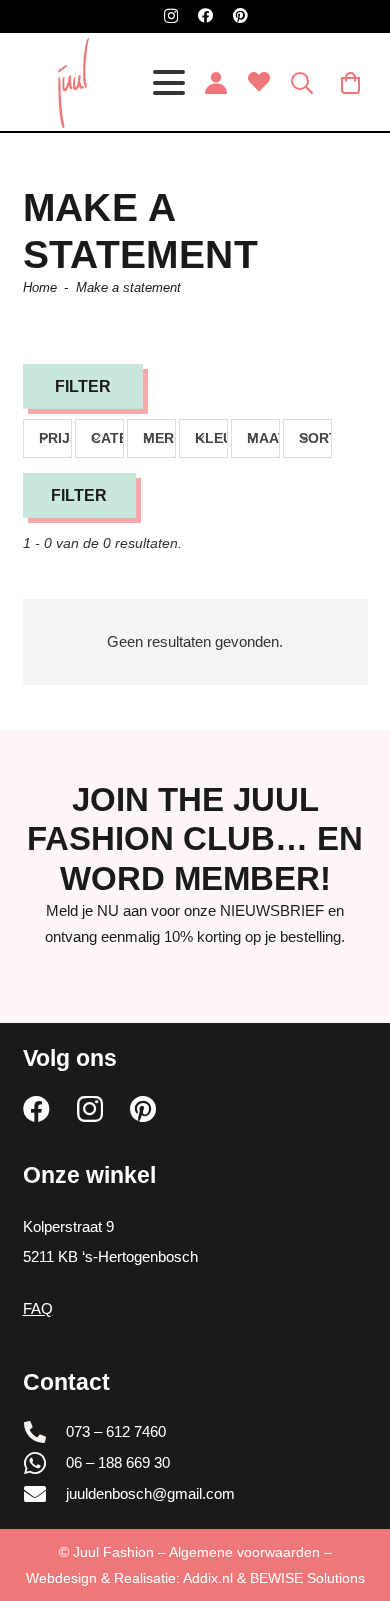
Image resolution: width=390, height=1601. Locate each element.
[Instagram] (171, 16)
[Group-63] (73, 83)
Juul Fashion (113, 1552)
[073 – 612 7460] (45, 1432)
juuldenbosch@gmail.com (150, 1493)
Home (40, 287)
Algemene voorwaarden (244, 1552)
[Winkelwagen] (351, 83)
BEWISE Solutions (307, 1578)
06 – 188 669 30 (118, 1462)
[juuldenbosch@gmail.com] (45, 1494)
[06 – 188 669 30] (45, 1463)
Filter (79, 495)
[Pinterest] (240, 15)
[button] (169, 83)
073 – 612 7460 (116, 1431)
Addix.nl (208, 1578)
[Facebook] (205, 15)
